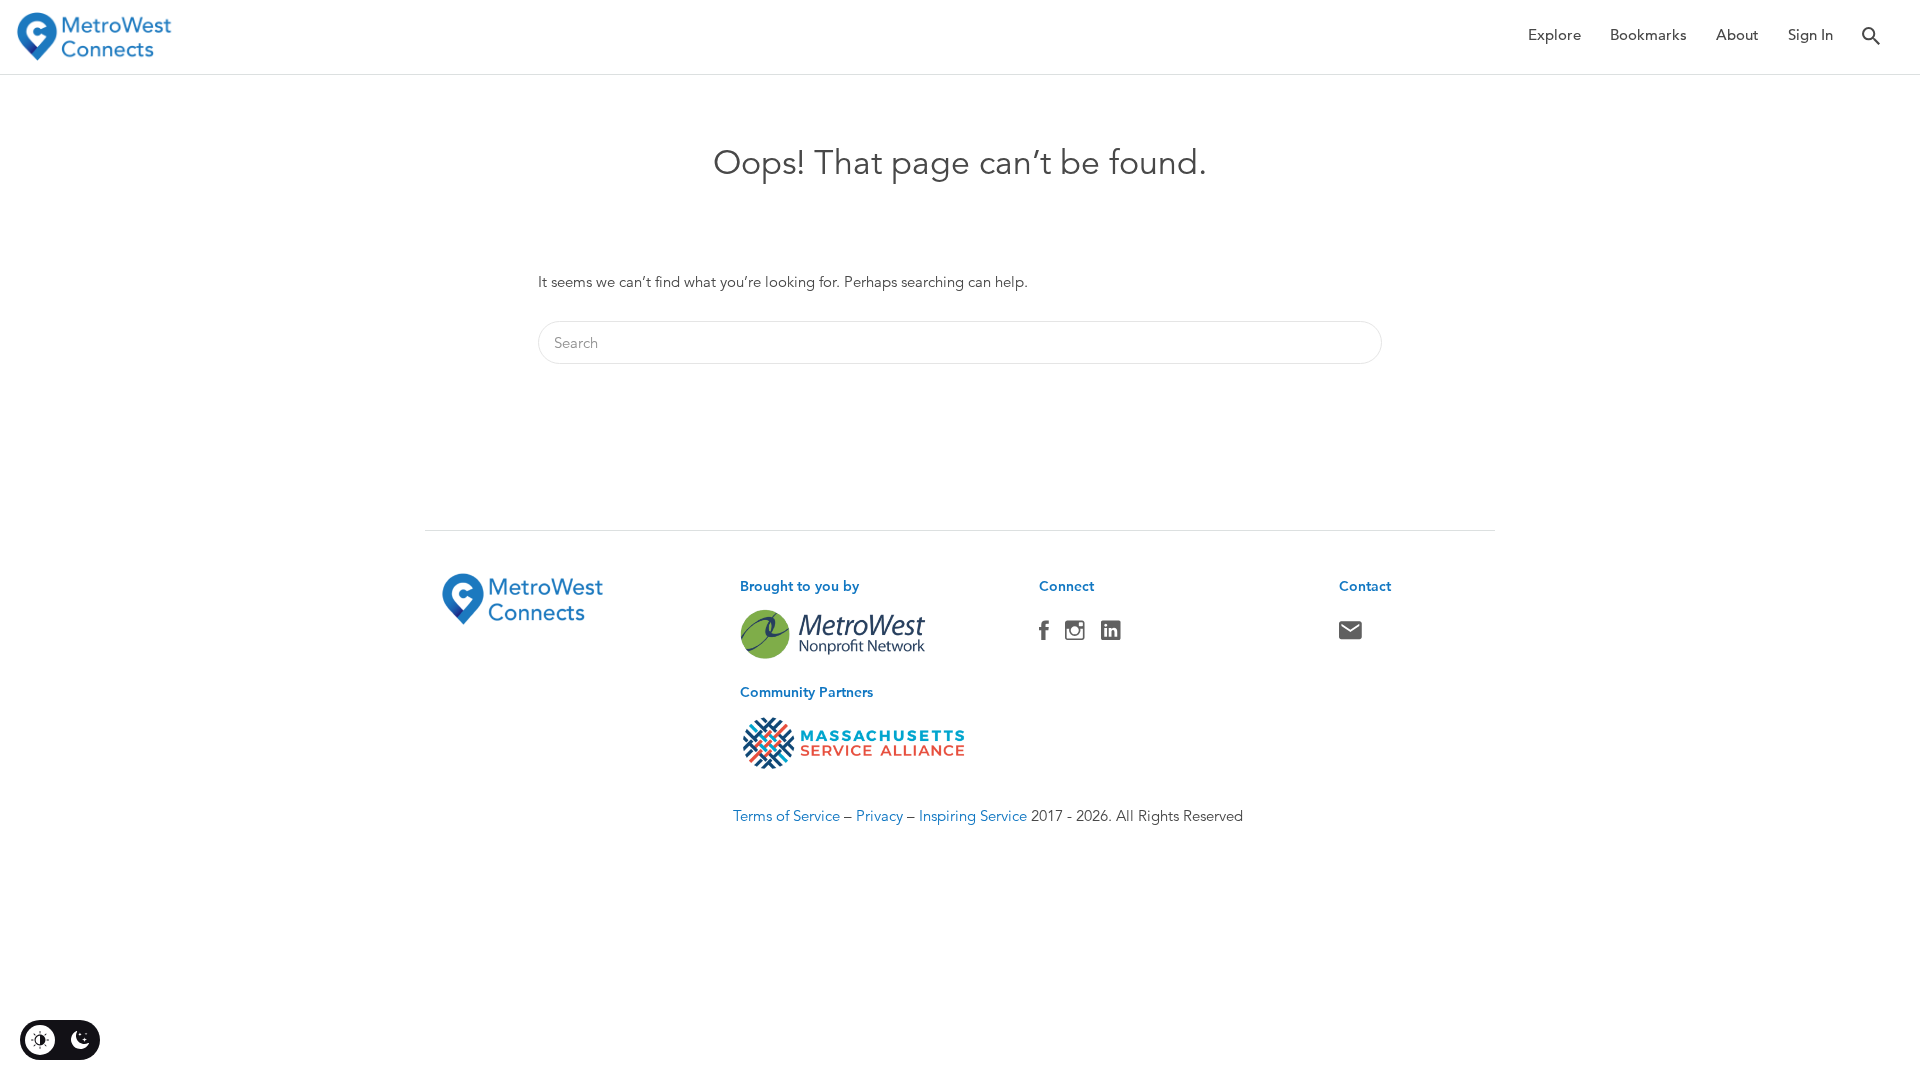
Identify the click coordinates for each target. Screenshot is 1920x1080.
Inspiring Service (973, 815)
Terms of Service (786, 815)
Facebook (1044, 635)
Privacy (879, 815)
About (1737, 34)
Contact (1350, 635)
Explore (1554, 34)
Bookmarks (1648, 34)
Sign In (1810, 34)
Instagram (1075, 635)
